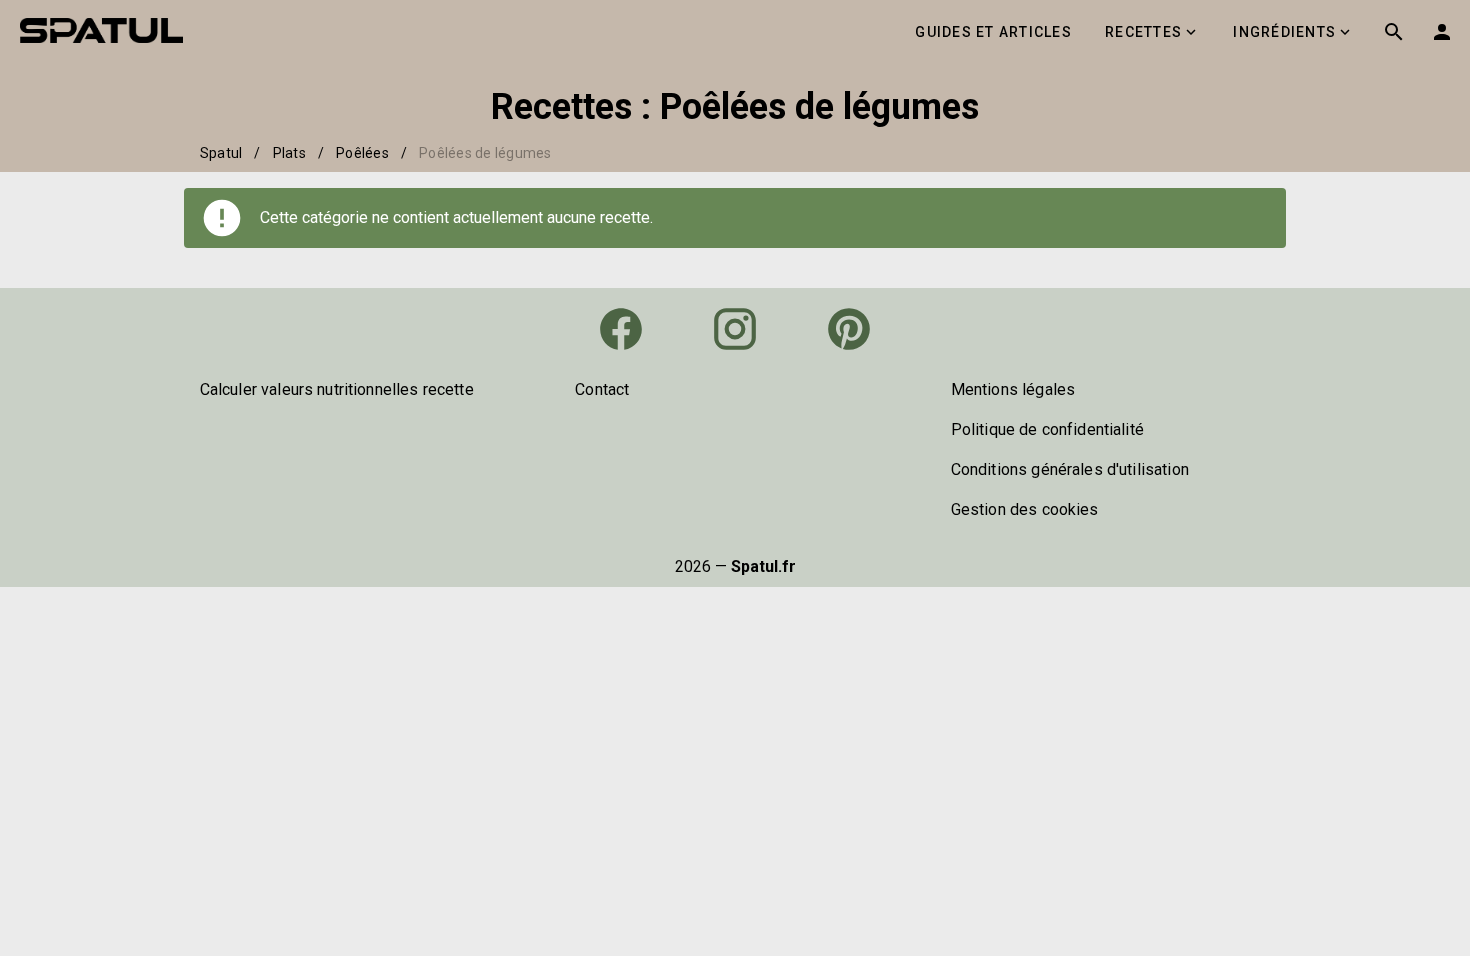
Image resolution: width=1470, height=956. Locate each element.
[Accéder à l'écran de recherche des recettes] (1394, 32)
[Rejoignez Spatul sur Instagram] (735, 329)
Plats (289, 153)
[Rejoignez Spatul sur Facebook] (621, 329)
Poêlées (362, 153)
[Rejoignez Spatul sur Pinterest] (849, 329)
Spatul (221, 153)
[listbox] (360, 390)
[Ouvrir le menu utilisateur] (1442, 32)
